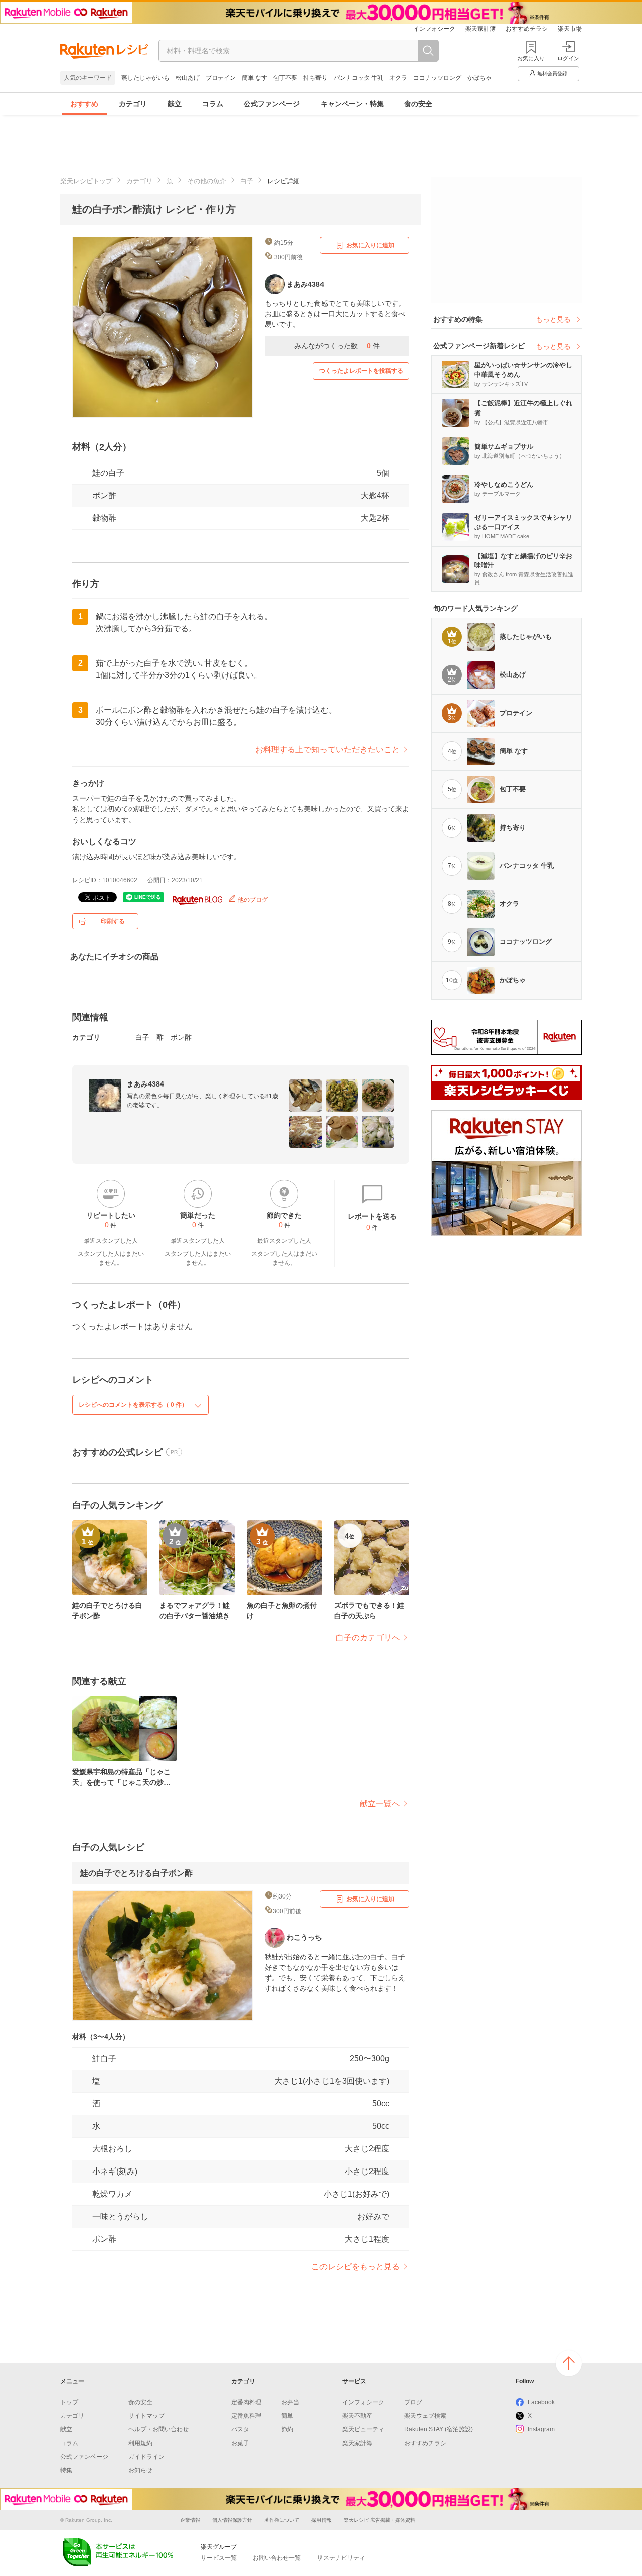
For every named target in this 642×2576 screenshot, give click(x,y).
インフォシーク (434, 29)
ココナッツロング (437, 78)
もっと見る (553, 319)
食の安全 (418, 104)
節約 (287, 2429)
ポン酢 (104, 496)
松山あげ (188, 78)
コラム (213, 104)
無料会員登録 (552, 74)
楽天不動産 (357, 2416)
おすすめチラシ (527, 29)
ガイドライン (146, 2457)
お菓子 (240, 2443)
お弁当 (290, 2402)
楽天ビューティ (363, 2429)
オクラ (398, 78)
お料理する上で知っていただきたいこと (328, 750)
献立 (175, 104)
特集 (66, 2470)
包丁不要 (285, 78)
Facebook (541, 2402)
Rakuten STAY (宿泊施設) (439, 2429)
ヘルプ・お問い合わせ (158, 2429)
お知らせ (140, 2470)
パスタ (240, 2429)
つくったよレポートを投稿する (361, 371)
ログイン (568, 58)
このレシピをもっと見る (356, 2267)
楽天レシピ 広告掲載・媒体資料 (379, 2520)
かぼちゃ (479, 78)
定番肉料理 (246, 2402)
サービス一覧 (219, 2558)
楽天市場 (570, 29)
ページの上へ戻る (569, 2363)
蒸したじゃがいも (145, 78)
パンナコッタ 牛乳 (358, 78)
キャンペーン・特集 (352, 104)
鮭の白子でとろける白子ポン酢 (136, 1873)
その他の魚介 (207, 181)
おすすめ (84, 104)
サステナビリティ (341, 2558)
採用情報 (322, 2520)
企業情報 (190, 2520)
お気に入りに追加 (370, 245)
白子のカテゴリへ (368, 1637)
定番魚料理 (246, 2416)
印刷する (113, 921)
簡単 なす (255, 78)
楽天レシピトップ (86, 181)
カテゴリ (133, 104)
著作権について (282, 2520)
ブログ (413, 2402)
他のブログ (252, 900)
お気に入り (531, 58)
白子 (247, 181)
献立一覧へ (380, 1803)
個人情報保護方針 (232, 2520)
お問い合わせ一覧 (277, 2558)
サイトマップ (146, 2416)
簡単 (287, 2416)
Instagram (541, 2429)
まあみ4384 (145, 1084)
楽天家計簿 (480, 29)
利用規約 (140, 2443)
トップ (69, 2402)
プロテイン (221, 78)
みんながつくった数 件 (337, 346)
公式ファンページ (272, 104)
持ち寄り (315, 78)
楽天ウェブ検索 (425, 2416)
